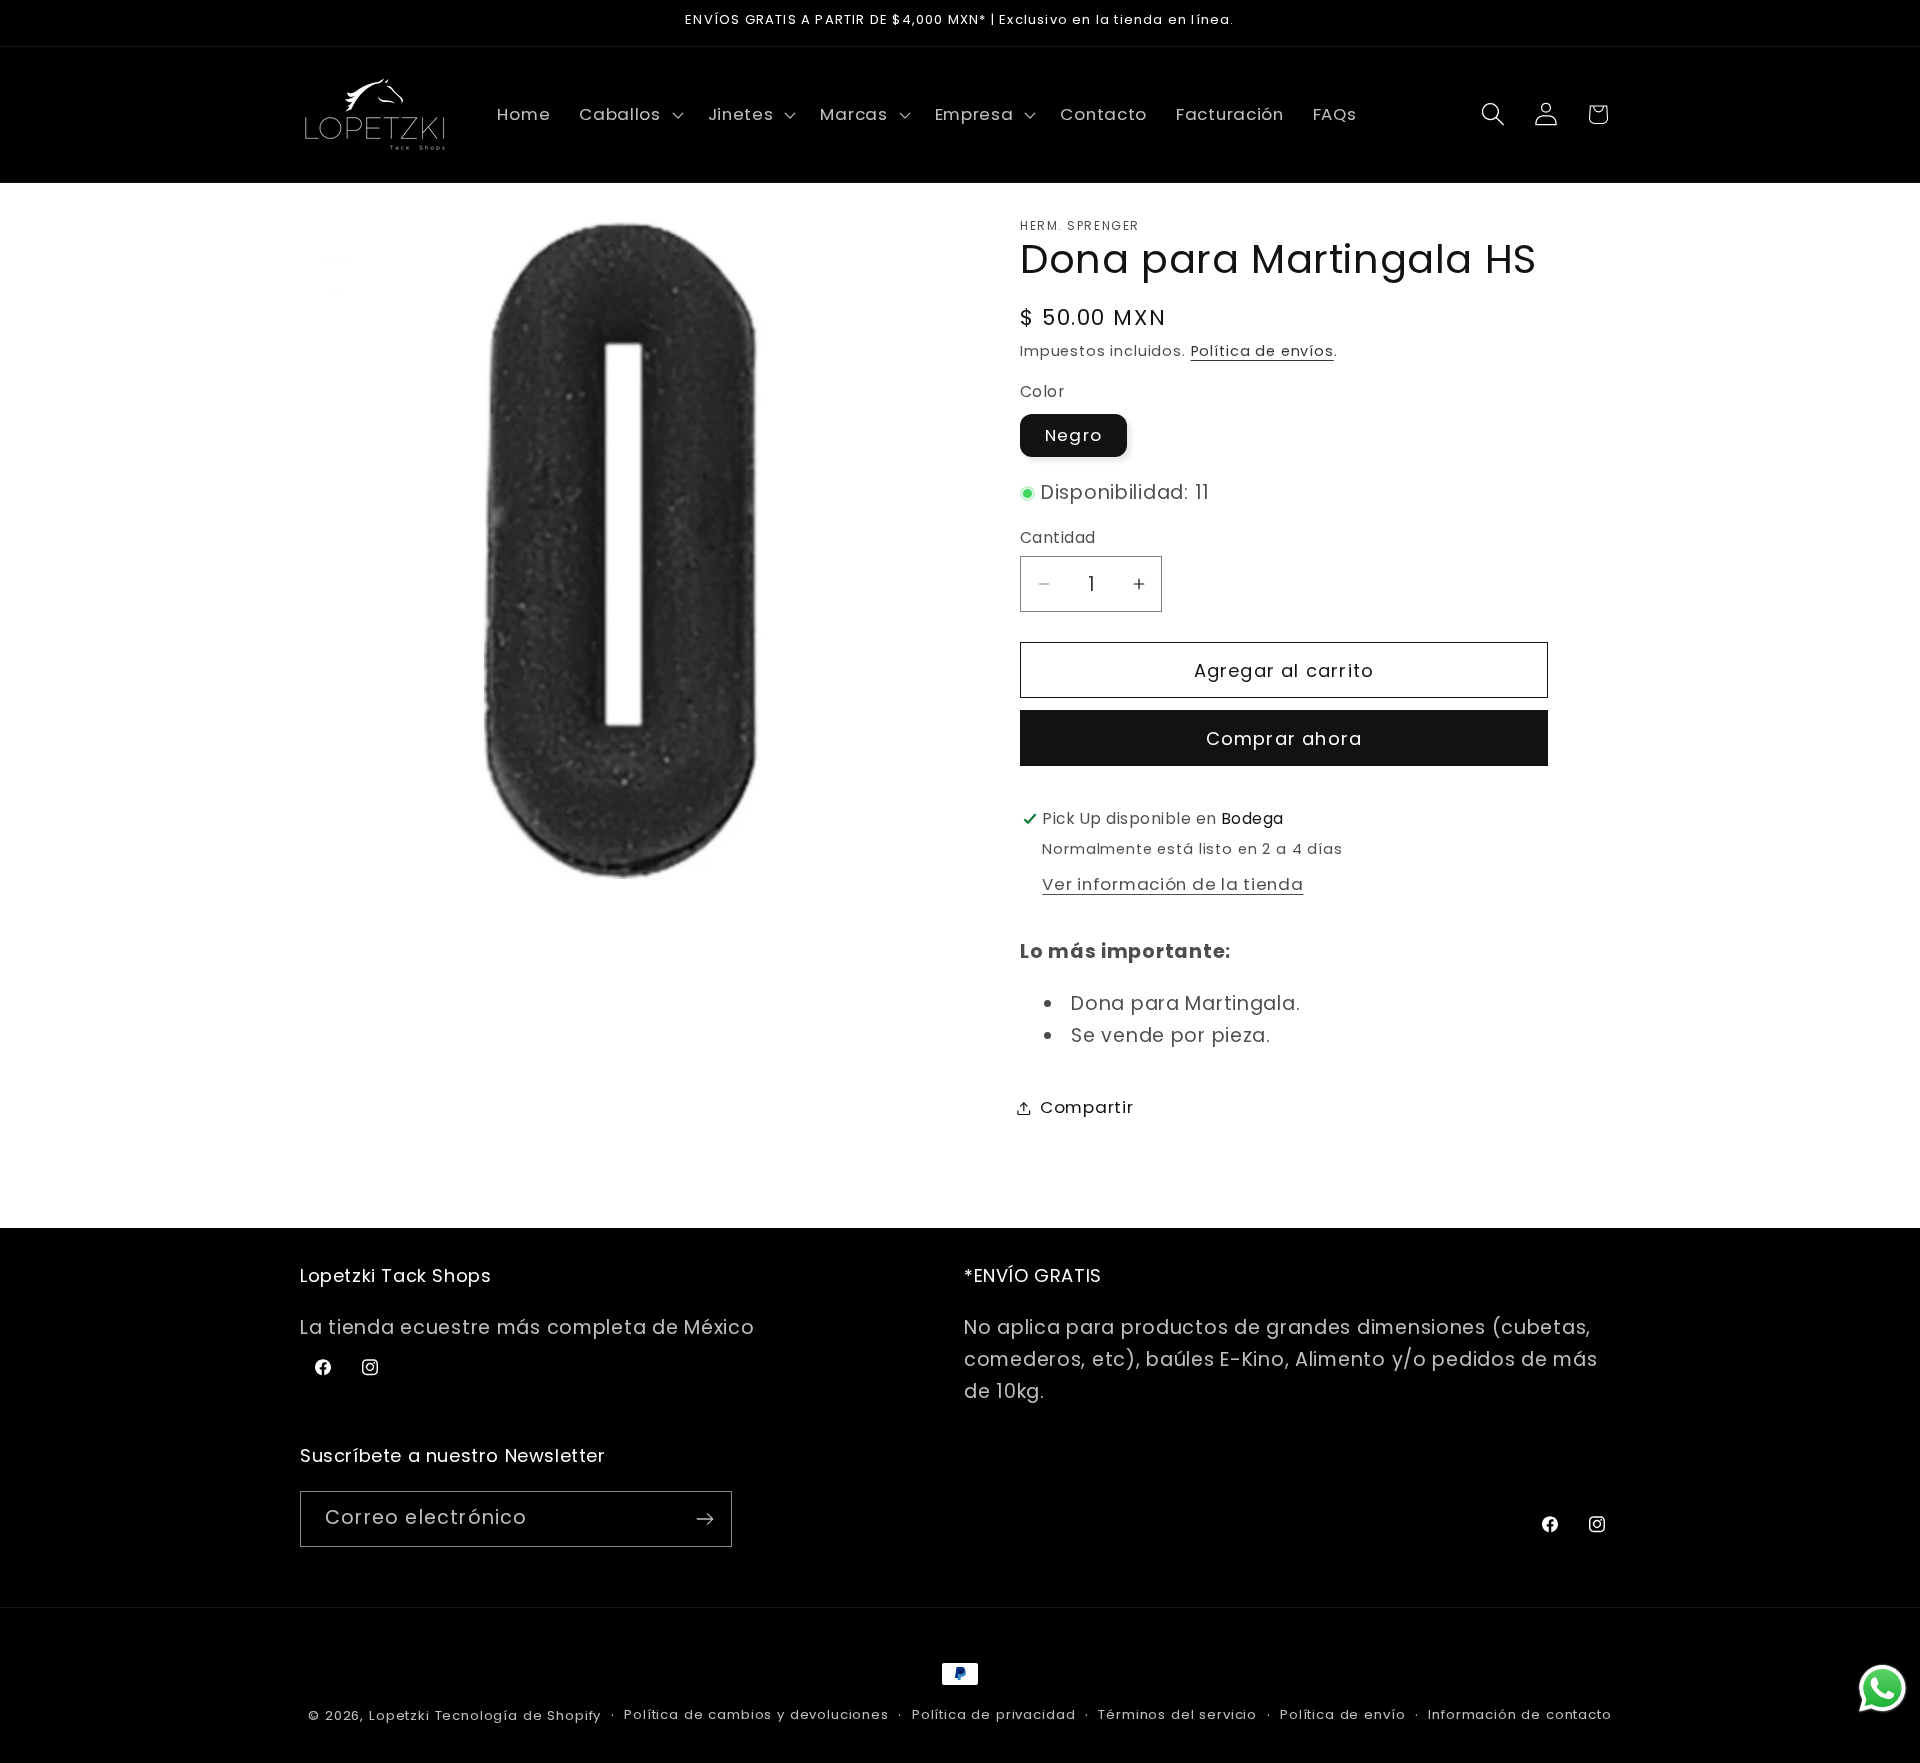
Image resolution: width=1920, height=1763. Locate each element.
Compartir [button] (1086, 1107)
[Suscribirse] (704, 1519)
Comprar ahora (1284, 738)
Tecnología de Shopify (518, 1715)
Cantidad (1058, 537)
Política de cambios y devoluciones (756, 1714)
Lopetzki (399, 1715)
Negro (1073, 435)
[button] (629, 114)
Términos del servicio (1177, 1714)
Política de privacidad (993, 1714)
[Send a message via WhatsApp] (1882, 1688)
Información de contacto (1519, 1714)
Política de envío (1342, 1714)
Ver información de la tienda (1172, 884)
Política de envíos (1262, 351)
